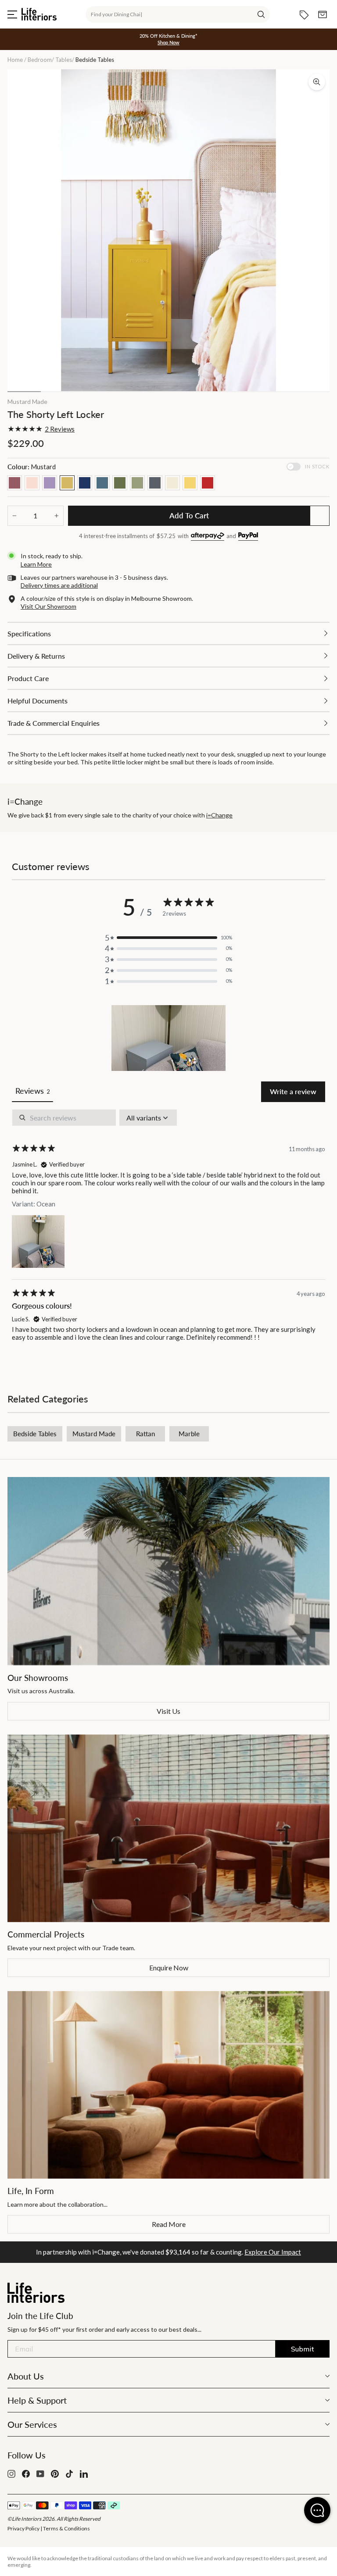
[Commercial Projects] (168, 1828)
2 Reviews (60, 429)
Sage (137, 483)
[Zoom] (317, 82)
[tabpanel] (168, 1233)
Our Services (32, 2424)
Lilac (50, 483)
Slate (155, 483)
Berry (14, 483)
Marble (189, 1434)
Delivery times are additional (59, 585)
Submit (303, 2349)
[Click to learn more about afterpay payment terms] (208, 537)
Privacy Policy (23, 2528)
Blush (32, 483)
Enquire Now (169, 1968)
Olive (120, 483)
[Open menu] (12, 14)
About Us (26, 2376)
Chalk (172, 483)
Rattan (145, 1434)
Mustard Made (27, 401)
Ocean (102, 483)
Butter (190, 483)
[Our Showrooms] (168, 1571)
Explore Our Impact (273, 2252)
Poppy (208, 483)
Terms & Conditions (66, 2528)
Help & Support (37, 2400)
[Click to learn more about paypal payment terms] (248, 537)
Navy (85, 483)
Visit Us (168, 1711)
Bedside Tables (35, 1434)
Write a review (293, 1091)
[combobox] (178, 14)
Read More (169, 2224)
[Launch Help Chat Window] (317, 2510)
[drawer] (168, 633)
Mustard (67, 483)
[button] (168, 1038)
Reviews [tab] (32, 1091)
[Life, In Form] (168, 2085)
